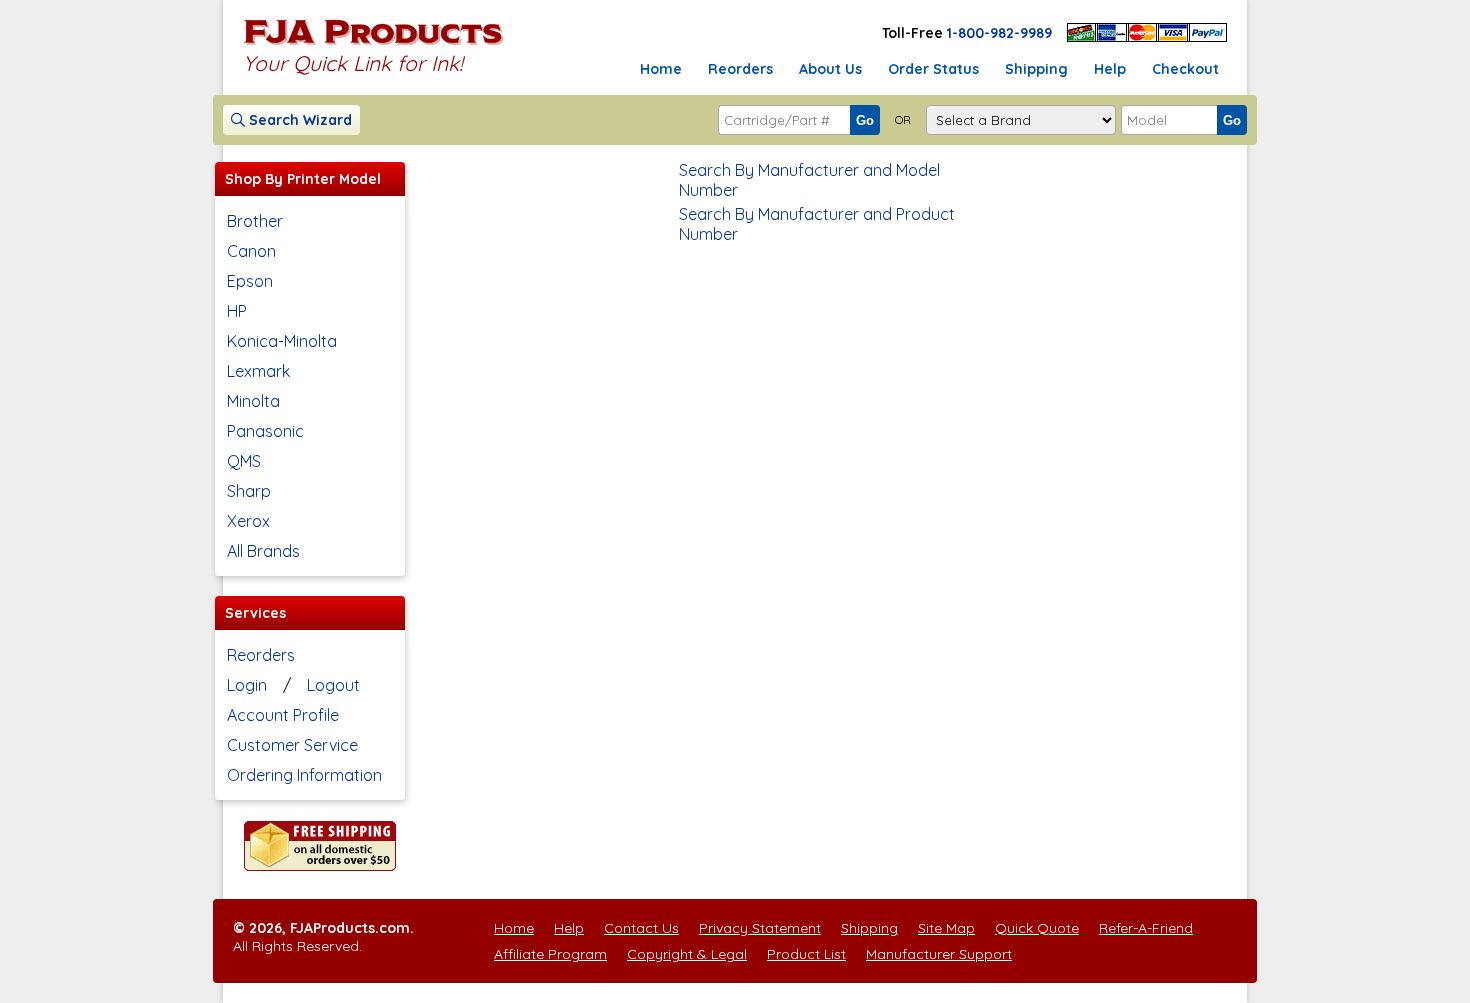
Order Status (933, 69)
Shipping (1036, 69)
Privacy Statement (760, 928)
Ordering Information (304, 775)
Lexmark (258, 371)
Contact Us (641, 928)
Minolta (253, 401)
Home (661, 69)
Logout (333, 685)
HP (237, 311)
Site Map (946, 928)
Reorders (740, 69)
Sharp (249, 491)
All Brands (263, 551)
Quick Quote (1037, 928)
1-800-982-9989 (999, 33)
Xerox (248, 521)
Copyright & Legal (687, 954)
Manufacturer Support (939, 954)
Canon (251, 251)
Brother (255, 221)
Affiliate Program (550, 954)
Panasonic (265, 431)
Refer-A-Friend (1146, 928)
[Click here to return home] (373, 44)
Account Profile (283, 715)
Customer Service (292, 745)
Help (1110, 69)
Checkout (1185, 69)
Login (247, 685)
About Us (830, 69)
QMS (244, 461)
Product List (806, 954)
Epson (250, 281)
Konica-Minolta (282, 341)
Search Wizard (298, 120)
